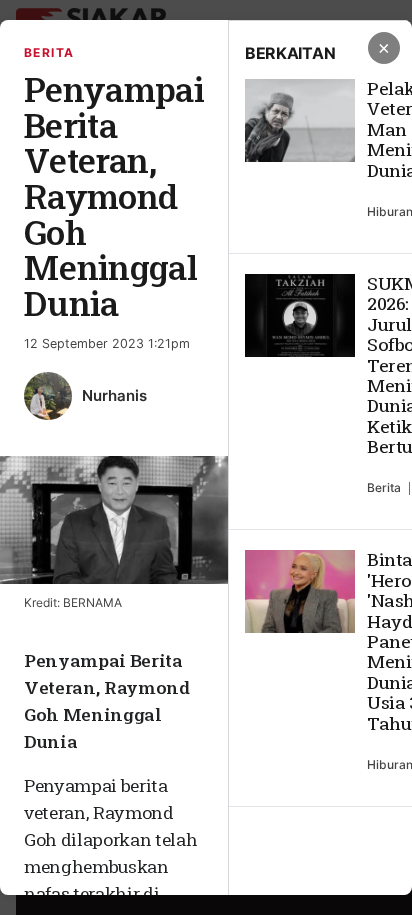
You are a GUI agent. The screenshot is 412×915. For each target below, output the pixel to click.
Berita (49, 52)
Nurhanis (114, 395)
